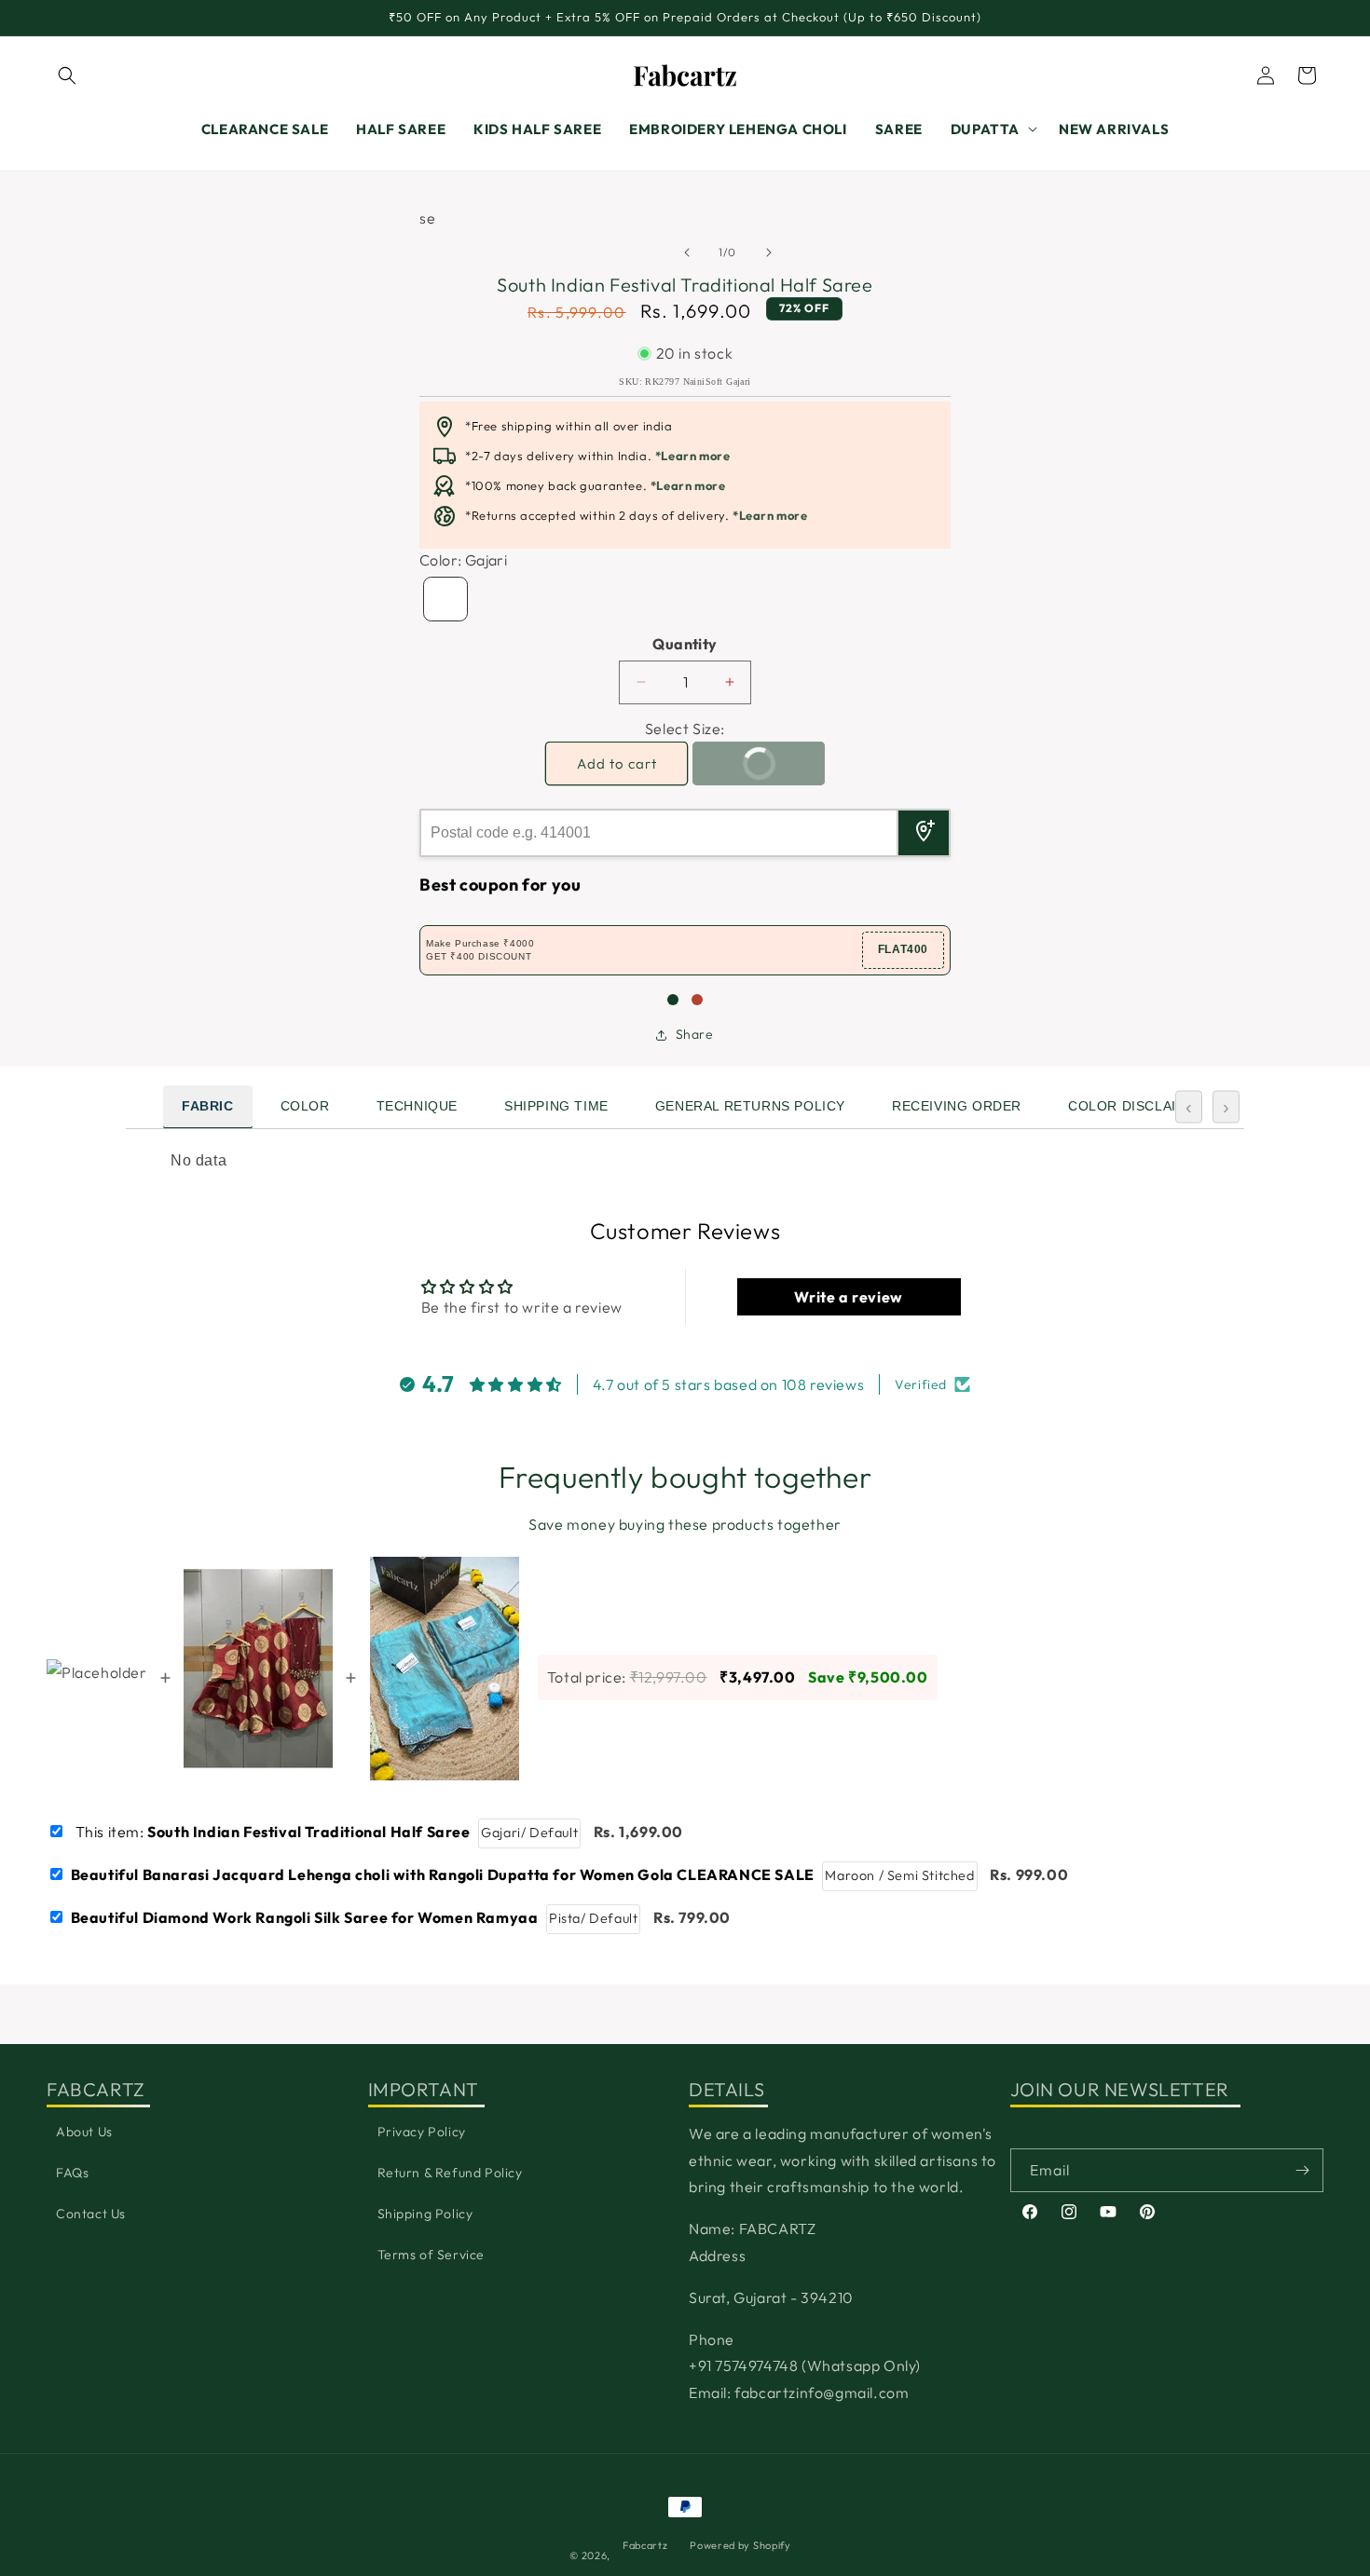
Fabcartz (645, 2545)
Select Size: (685, 729)
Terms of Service (432, 2255)
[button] (67, 75)
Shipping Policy (425, 2214)
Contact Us (91, 2214)
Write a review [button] (848, 1297)
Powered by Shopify (740, 2545)
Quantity (685, 644)
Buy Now (741, 770)
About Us (84, 2132)
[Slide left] (447, 271)
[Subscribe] (1302, 2170)
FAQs (72, 2173)
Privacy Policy (422, 2132)
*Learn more (693, 456)
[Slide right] (923, 271)
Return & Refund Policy (450, 2173)
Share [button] (695, 1034)
